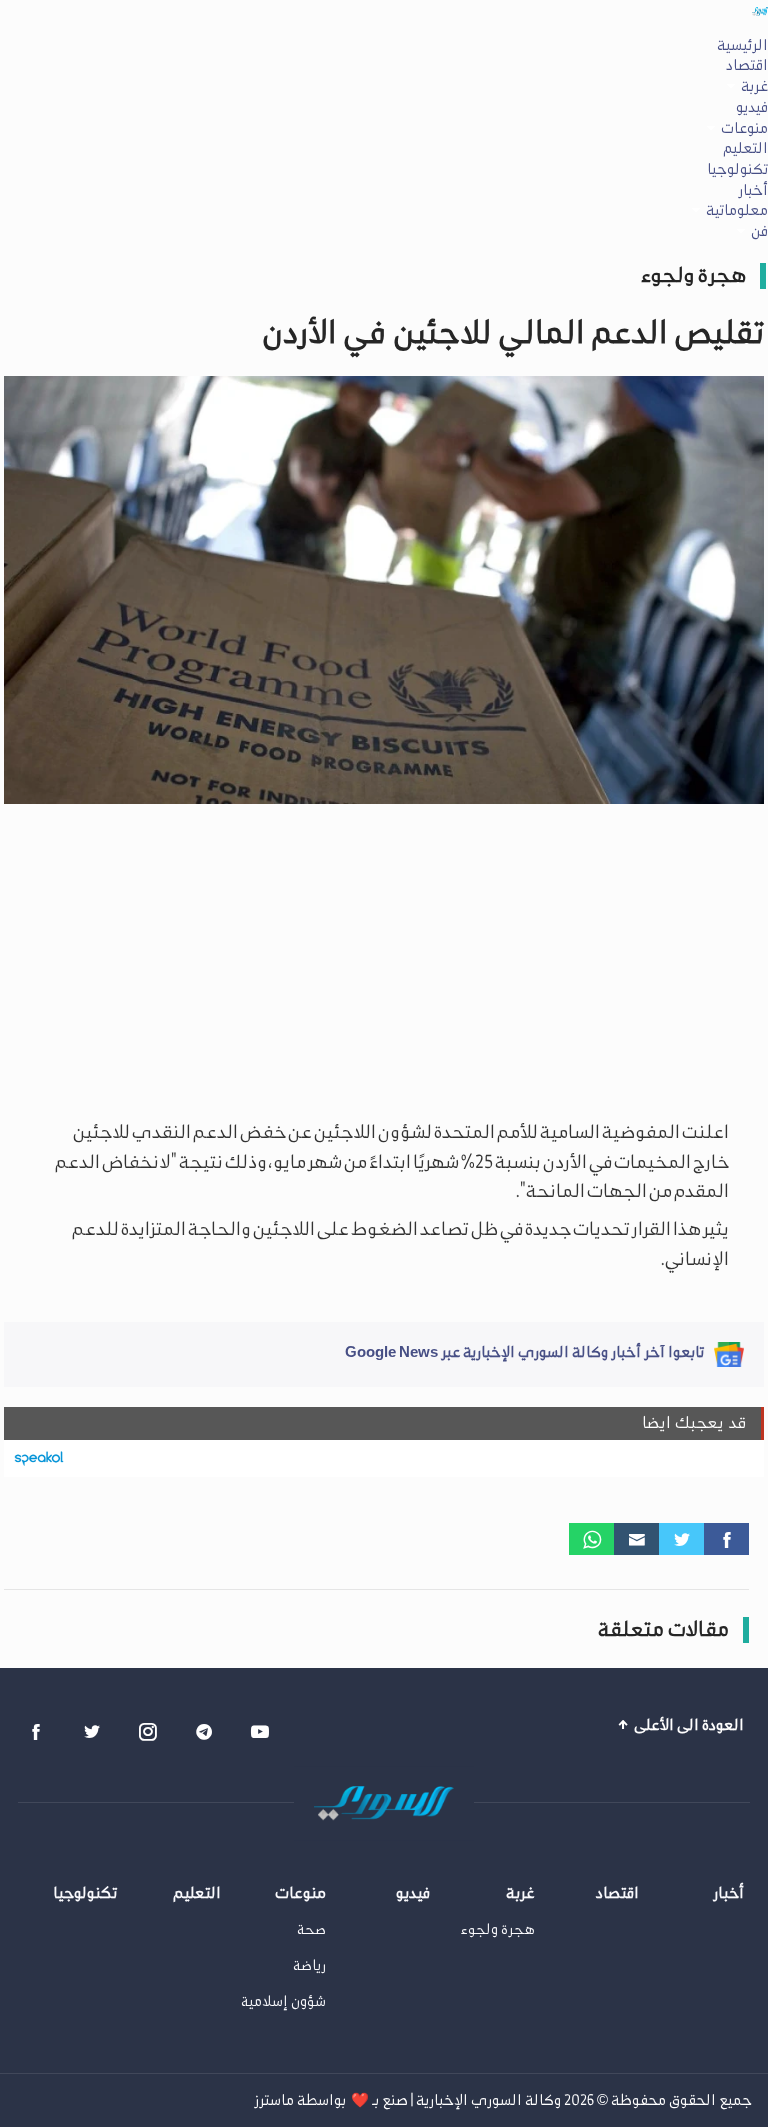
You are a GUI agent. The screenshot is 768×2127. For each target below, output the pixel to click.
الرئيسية (742, 45)
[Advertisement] (384, 958)
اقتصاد (747, 65)
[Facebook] (726, 1539)
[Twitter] (681, 1539)
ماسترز (274, 2100)
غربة (754, 86)
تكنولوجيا (737, 169)
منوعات (744, 128)
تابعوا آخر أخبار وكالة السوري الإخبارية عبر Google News (524, 1352)
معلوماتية (737, 210)
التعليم (745, 148)
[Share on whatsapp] (591, 1539)
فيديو (752, 107)
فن (759, 231)
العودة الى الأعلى (687, 1725)
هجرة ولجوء (693, 275)
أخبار (753, 190)
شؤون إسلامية (283, 2001)
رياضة (309, 1965)
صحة (311, 1929)
